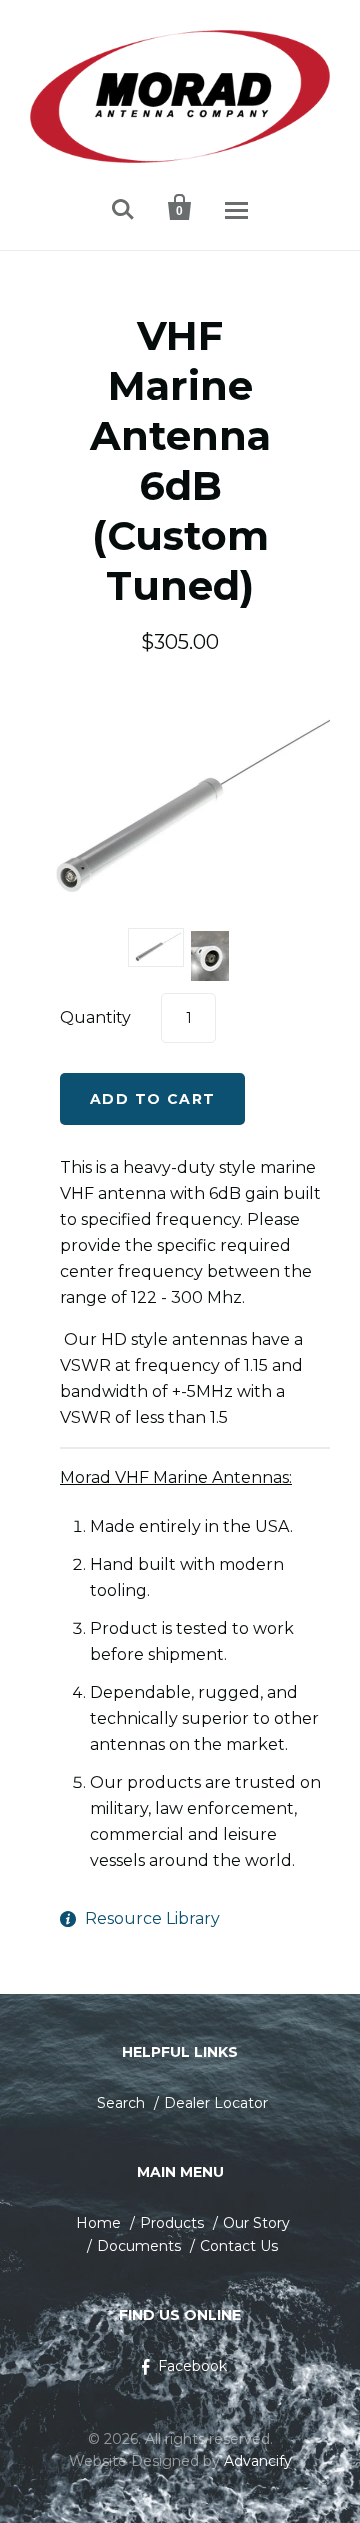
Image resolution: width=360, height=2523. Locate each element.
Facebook (192, 2366)
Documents (139, 2246)
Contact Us (239, 2246)
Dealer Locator (216, 2103)
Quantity (95, 1017)
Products (172, 2223)
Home (98, 2223)
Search (121, 2103)
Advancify (258, 2461)
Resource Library (152, 1918)
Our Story (256, 2223)
